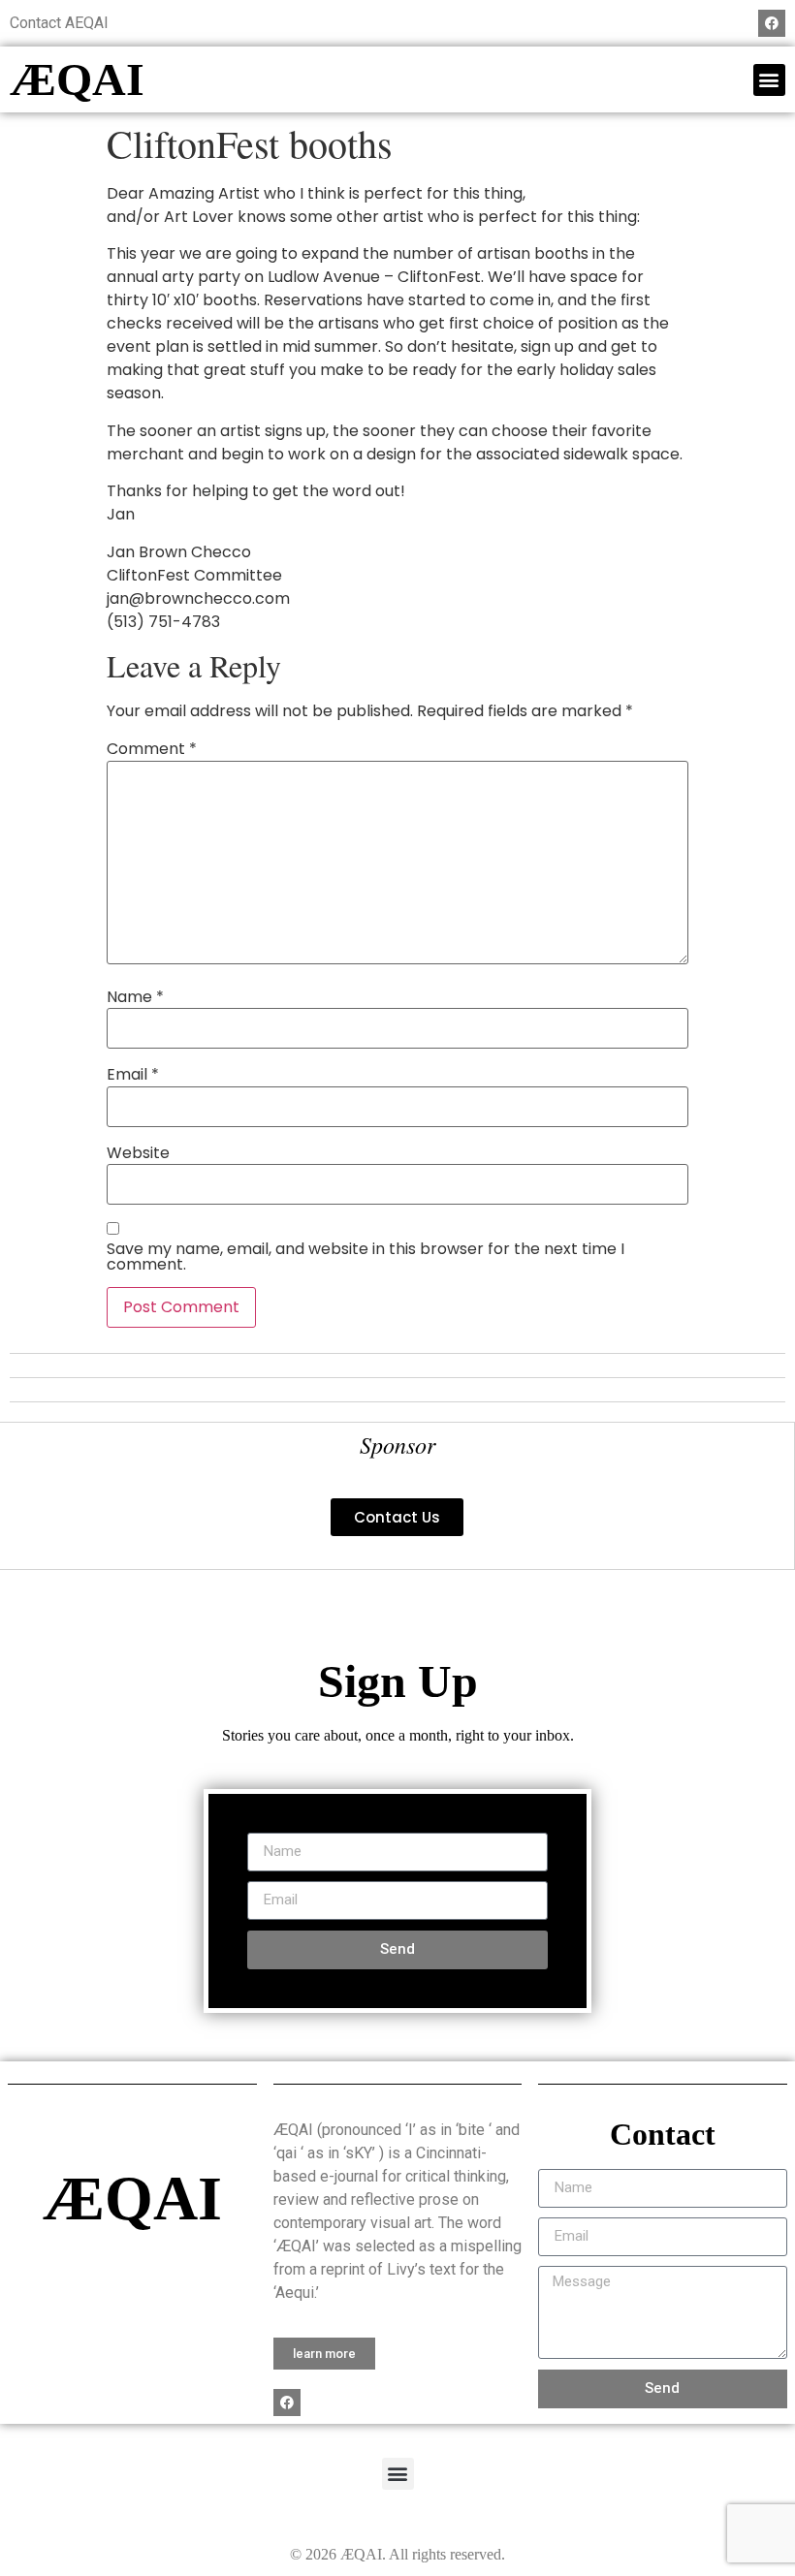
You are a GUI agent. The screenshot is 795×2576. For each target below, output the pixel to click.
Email (133, 1075)
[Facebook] (772, 23)
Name (135, 997)
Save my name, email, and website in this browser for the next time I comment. (366, 1257)
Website (138, 1153)
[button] (769, 80)
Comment (152, 749)
